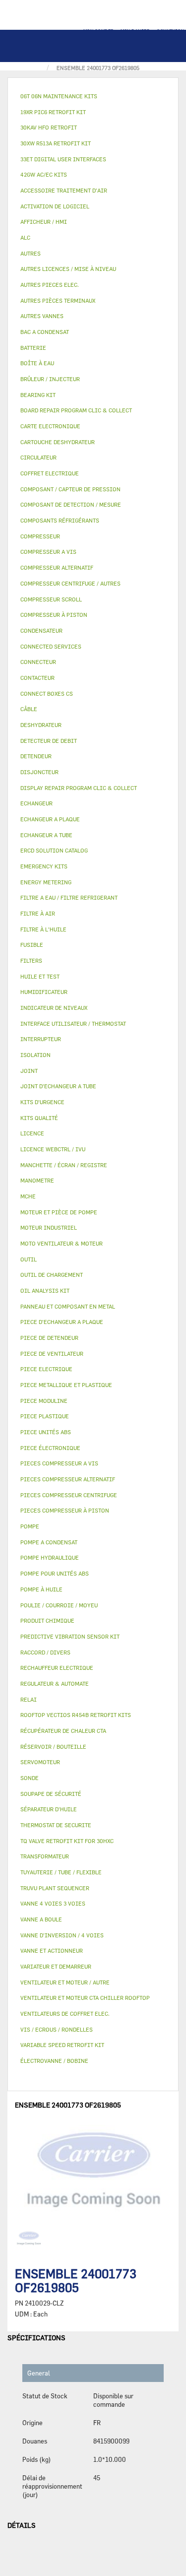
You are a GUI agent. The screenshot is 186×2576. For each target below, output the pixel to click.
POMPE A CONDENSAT (49, 1542)
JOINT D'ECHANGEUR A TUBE (58, 1086)
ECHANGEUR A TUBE (46, 835)
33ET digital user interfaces (63, 159)
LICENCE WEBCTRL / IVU (53, 1149)
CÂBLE (29, 709)
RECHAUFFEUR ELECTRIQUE (57, 1668)
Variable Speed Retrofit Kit (62, 2045)
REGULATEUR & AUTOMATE (55, 1684)
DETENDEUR (36, 756)
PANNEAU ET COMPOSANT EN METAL (68, 1306)
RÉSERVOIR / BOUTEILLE (53, 1747)
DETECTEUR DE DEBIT (49, 741)
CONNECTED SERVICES (51, 646)
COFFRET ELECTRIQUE (50, 473)
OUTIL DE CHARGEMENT (52, 1275)
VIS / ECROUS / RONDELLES (57, 2029)
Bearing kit (38, 395)
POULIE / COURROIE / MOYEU (59, 1605)
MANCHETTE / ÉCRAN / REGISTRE (64, 1165)
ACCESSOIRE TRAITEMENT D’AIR (64, 190)
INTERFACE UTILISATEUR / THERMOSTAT (73, 1024)
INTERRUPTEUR (41, 1039)
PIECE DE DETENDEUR (49, 1338)
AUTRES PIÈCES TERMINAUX (58, 300)
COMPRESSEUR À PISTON (54, 615)
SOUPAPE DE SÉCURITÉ (51, 1794)
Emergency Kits (44, 866)
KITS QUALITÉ (39, 1118)
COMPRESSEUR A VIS (48, 552)
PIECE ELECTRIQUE (46, 1369)
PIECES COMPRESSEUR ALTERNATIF (68, 1479)
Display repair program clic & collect (79, 788)
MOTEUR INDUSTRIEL (49, 1227)
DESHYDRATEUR (41, 725)
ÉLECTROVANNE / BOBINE (54, 2061)
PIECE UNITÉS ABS (46, 1432)
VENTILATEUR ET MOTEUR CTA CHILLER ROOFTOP (85, 1998)
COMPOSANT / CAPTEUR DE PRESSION (70, 489)
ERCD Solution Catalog (54, 850)
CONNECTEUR (38, 662)
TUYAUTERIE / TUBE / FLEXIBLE (61, 1872)
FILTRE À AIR (38, 913)
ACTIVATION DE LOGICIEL (55, 206)
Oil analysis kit (45, 1290)
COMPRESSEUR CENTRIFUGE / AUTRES (70, 583)
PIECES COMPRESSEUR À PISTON (65, 1510)
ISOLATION (35, 1055)
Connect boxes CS (47, 694)
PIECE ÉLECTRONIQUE (50, 1448)
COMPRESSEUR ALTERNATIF (57, 567)
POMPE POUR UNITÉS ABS (55, 1573)
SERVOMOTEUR (40, 1762)
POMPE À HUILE (41, 1589)
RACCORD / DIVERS (45, 1652)
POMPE (30, 1526)
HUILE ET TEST (40, 976)
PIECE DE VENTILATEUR (52, 1354)
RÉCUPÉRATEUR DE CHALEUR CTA (63, 1731)
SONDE (30, 1778)
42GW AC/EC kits (44, 174)
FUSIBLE (32, 945)
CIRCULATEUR (38, 457)
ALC (25, 237)
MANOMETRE (37, 1180)
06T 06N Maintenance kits (59, 96)
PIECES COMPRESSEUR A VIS (59, 1463)
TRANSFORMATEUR (45, 1856)
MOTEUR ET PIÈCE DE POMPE (59, 1212)
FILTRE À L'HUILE (43, 929)
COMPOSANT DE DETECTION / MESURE (71, 504)
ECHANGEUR (36, 803)
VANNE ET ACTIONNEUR (52, 1950)
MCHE (28, 1196)
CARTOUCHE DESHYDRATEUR (58, 442)
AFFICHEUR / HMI (44, 222)
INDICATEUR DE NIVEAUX (54, 1008)
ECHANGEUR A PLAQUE (50, 819)
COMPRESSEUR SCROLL (51, 599)
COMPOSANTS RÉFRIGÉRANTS (60, 520)
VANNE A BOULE (41, 1919)
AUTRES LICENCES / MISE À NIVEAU (68, 269)
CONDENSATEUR (41, 630)
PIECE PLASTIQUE (45, 1416)
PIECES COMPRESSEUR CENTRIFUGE (69, 1495)
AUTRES (31, 253)
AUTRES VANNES (42, 316)
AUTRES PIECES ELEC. (50, 285)
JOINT (29, 1071)
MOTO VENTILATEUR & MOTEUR (62, 1243)
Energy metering (46, 882)
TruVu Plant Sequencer (55, 1888)
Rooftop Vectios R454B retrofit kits (76, 1715)
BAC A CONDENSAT (45, 332)
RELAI (29, 1699)
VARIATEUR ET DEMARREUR (56, 1966)
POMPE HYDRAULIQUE (50, 1557)
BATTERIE (33, 348)
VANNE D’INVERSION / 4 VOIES (62, 1935)
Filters (31, 960)
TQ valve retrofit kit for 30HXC (67, 1841)
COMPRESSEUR (40, 536)
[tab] (93, 97)
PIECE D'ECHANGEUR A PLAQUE (62, 1322)
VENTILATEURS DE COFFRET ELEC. (65, 2014)
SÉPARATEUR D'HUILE (49, 1809)
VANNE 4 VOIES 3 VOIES (53, 1903)
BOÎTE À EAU (37, 363)
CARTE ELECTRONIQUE (50, 426)
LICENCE (32, 1133)
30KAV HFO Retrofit (49, 127)
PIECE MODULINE (44, 1401)
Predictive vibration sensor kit (70, 1636)
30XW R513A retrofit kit (56, 143)
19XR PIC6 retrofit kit (53, 112)
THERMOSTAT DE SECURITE (56, 1825)
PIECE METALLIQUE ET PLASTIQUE (66, 1385)
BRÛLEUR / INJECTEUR (50, 379)
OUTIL (29, 1259)
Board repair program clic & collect (76, 410)
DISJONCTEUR (39, 772)
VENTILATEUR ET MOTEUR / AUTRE (65, 1982)
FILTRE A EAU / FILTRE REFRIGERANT (69, 897)
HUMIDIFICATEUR (44, 992)
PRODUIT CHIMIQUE (47, 1620)
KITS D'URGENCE (42, 1102)
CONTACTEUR (37, 678)
